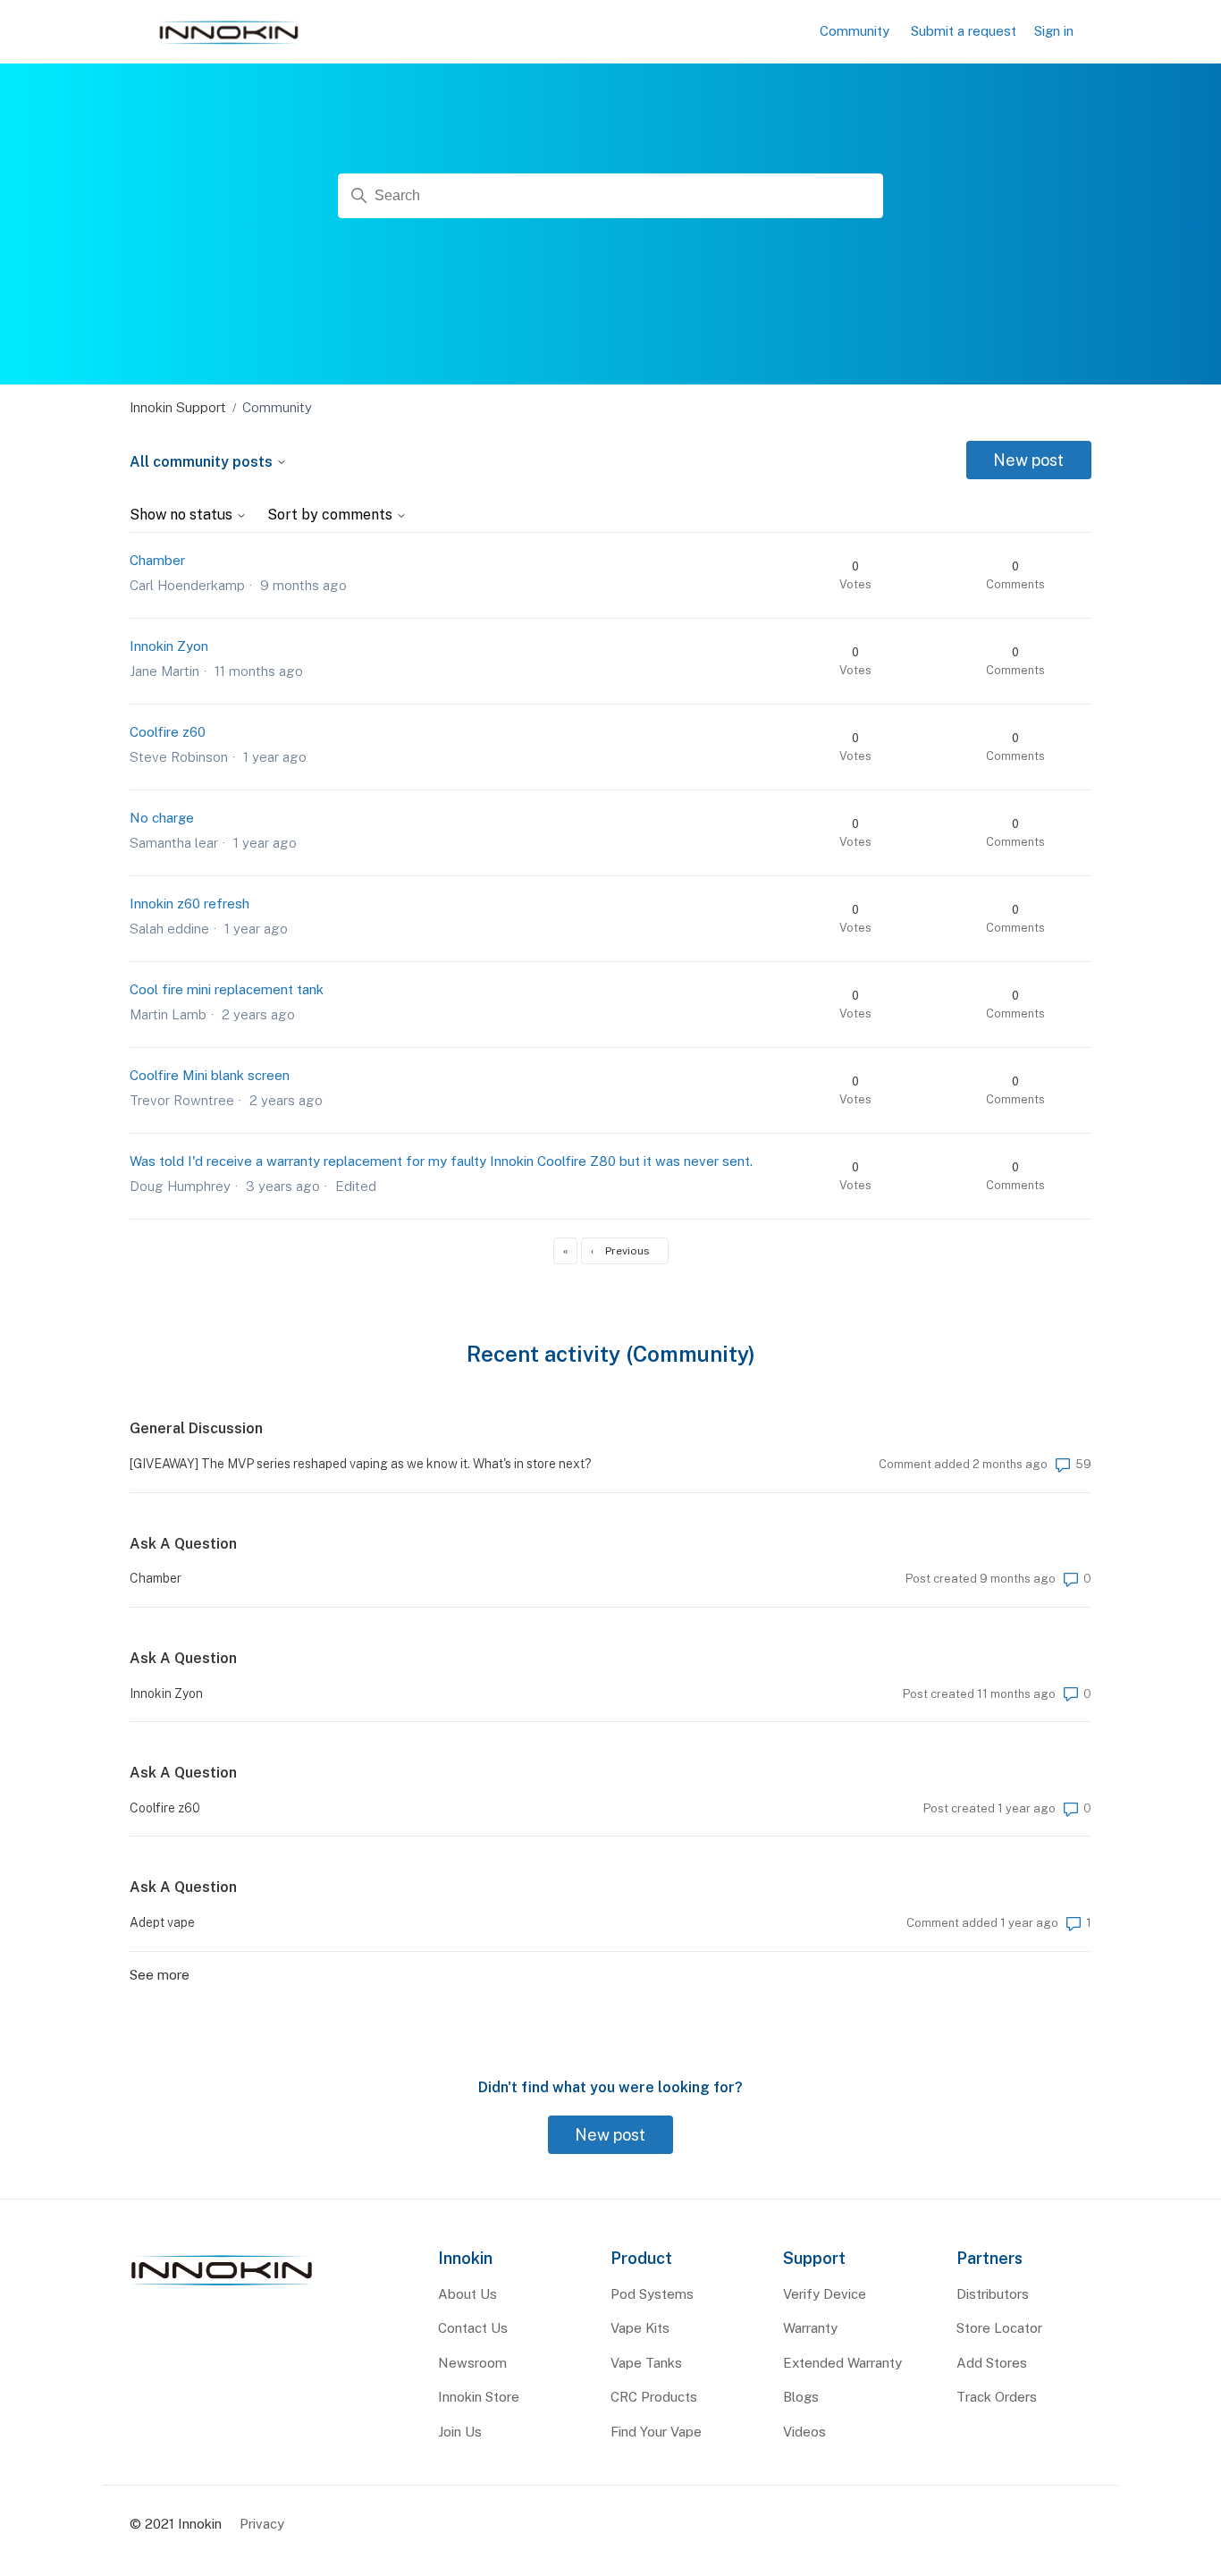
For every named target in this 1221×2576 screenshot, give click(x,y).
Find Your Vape (656, 2432)
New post (1028, 460)
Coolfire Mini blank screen (210, 1075)
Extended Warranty (842, 2363)
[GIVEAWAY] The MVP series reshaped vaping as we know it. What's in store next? (361, 1464)
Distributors (993, 2294)
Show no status (183, 515)
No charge (162, 818)
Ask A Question (183, 1544)
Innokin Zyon (169, 646)
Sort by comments (332, 515)
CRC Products (654, 2397)
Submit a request (964, 31)
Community (855, 31)
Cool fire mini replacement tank (227, 989)
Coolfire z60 (168, 732)
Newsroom (472, 2363)
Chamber (157, 560)
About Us (467, 2294)
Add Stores (992, 2363)
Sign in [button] (1054, 31)
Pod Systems (652, 2294)
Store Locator (999, 2328)
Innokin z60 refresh (189, 904)
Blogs (801, 2397)
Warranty (810, 2328)
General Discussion (196, 1428)
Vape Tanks (646, 2363)
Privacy (262, 2524)
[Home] (222, 2286)
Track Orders (997, 2397)
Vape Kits (640, 2328)
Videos (804, 2432)
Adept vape (162, 1922)
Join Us (460, 2432)
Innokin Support (178, 407)
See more (160, 1975)
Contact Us (473, 2328)
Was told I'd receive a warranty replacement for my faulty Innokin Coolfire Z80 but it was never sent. (441, 1161)
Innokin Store (479, 2397)
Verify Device (825, 2294)
